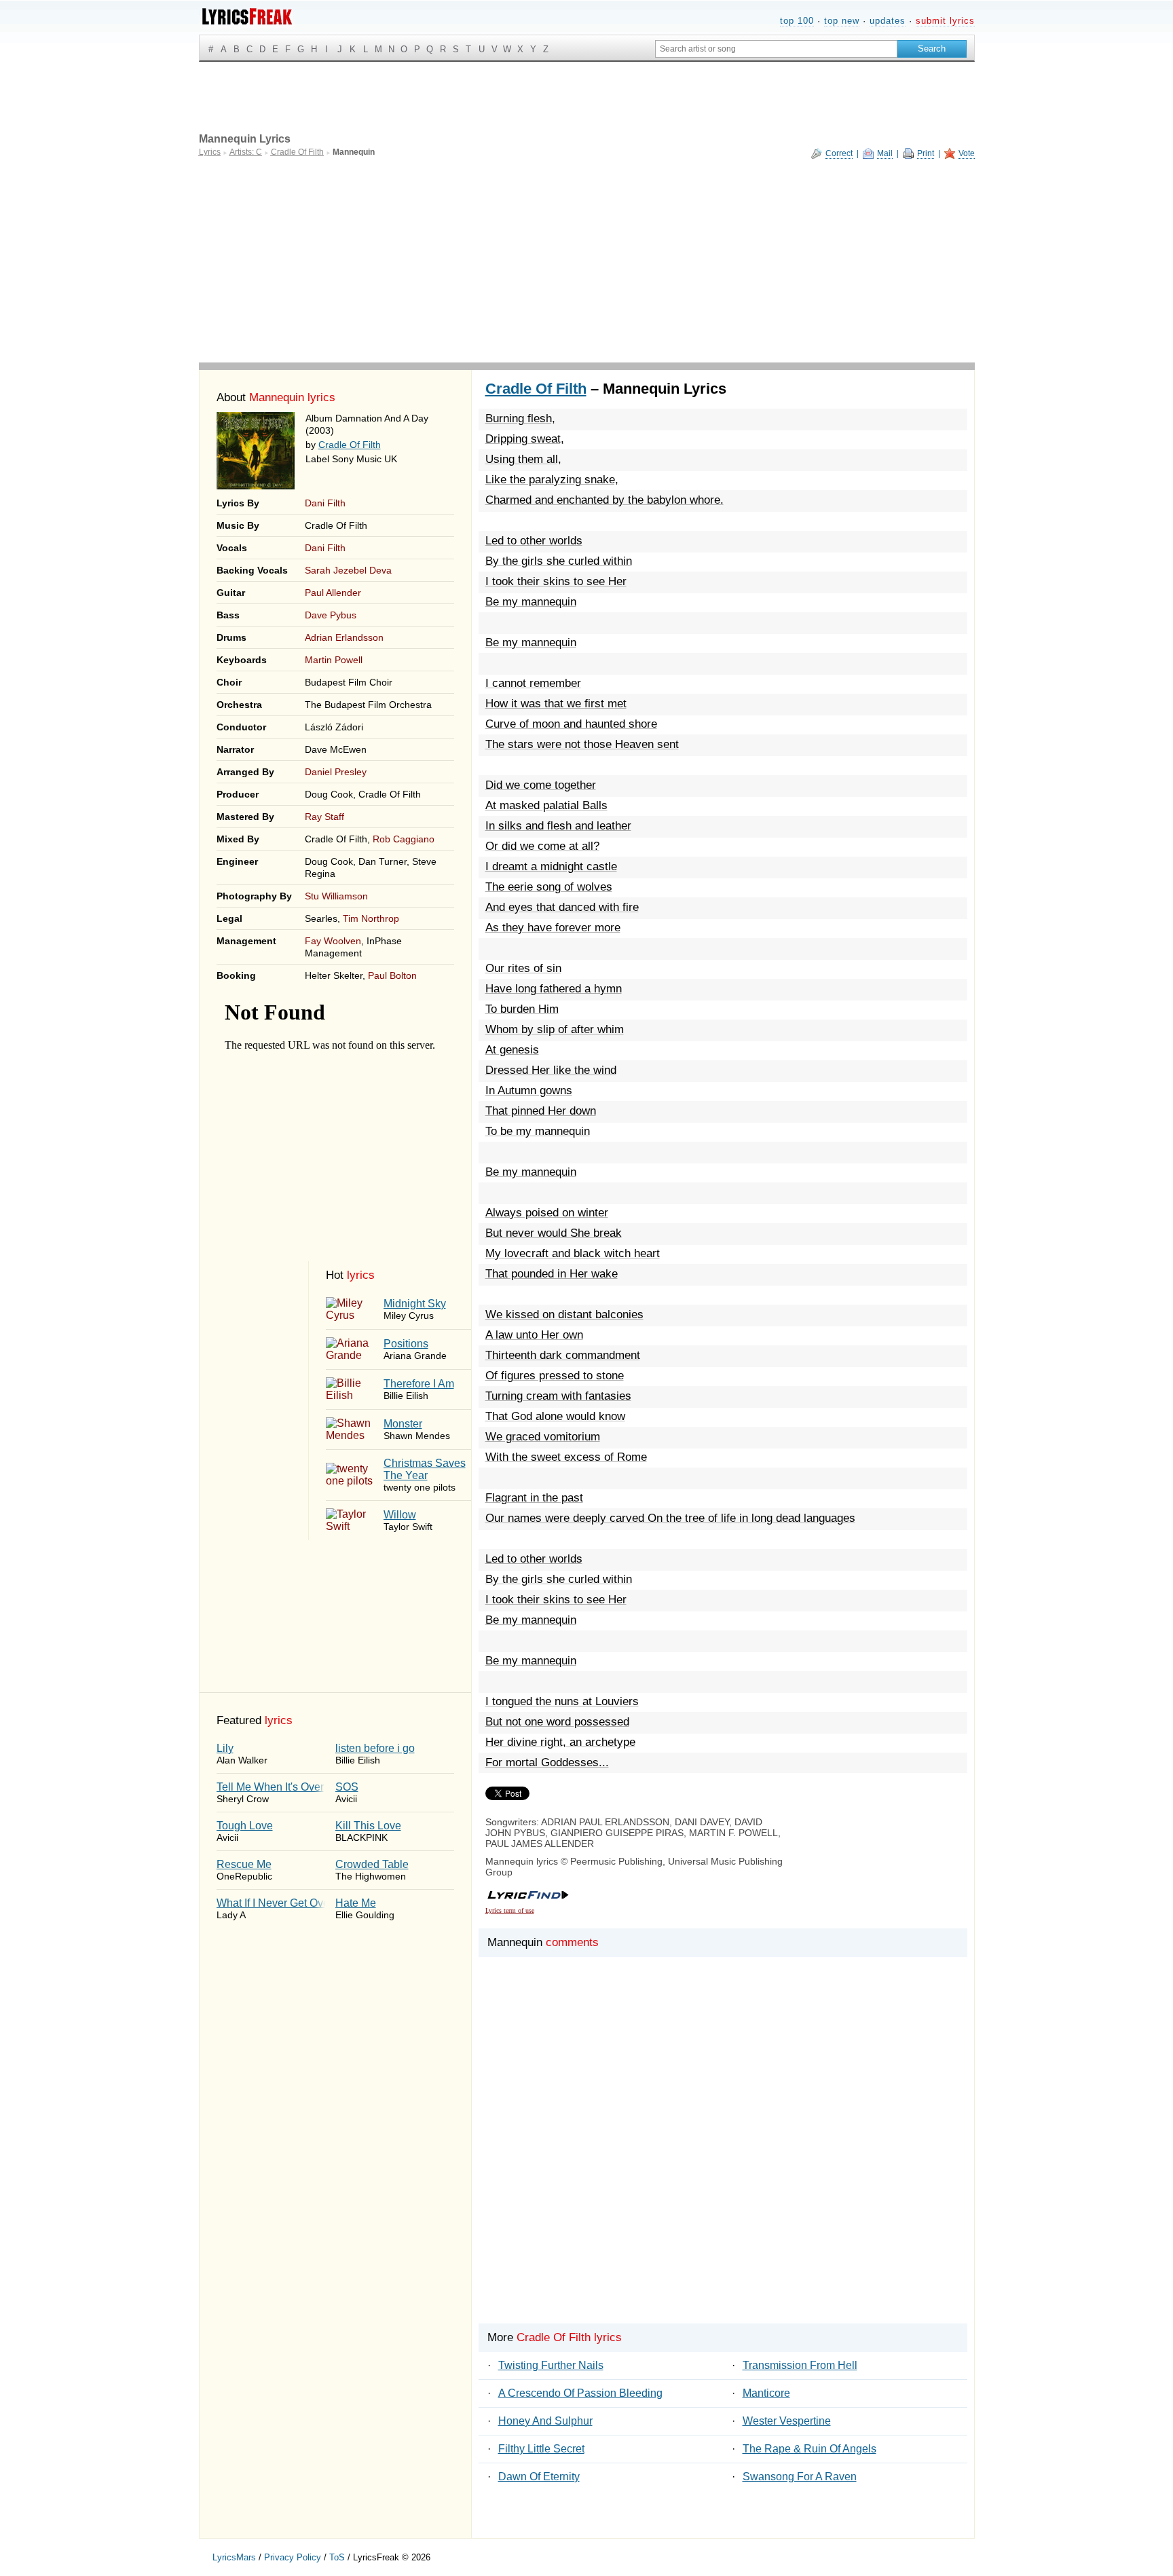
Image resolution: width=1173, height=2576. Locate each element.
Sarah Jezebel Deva (348, 570)
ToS (337, 2557)
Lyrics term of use (510, 1910)
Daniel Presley (336, 772)
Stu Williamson (336, 896)
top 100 (797, 21)
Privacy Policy (293, 2557)
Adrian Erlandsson (344, 637)
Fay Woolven (333, 941)
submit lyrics (945, 21)
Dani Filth (325, 503)
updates (888, 21)
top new (842, 21)
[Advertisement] (587, 261)
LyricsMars (234, 2557)
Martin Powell (334, 660)
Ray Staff (324, 817)
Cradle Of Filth (350, 445)
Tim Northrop (371, 918)
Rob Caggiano (404, 839)
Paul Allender (333, 593)
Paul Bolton (392, 975)
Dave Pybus (331, 615)
